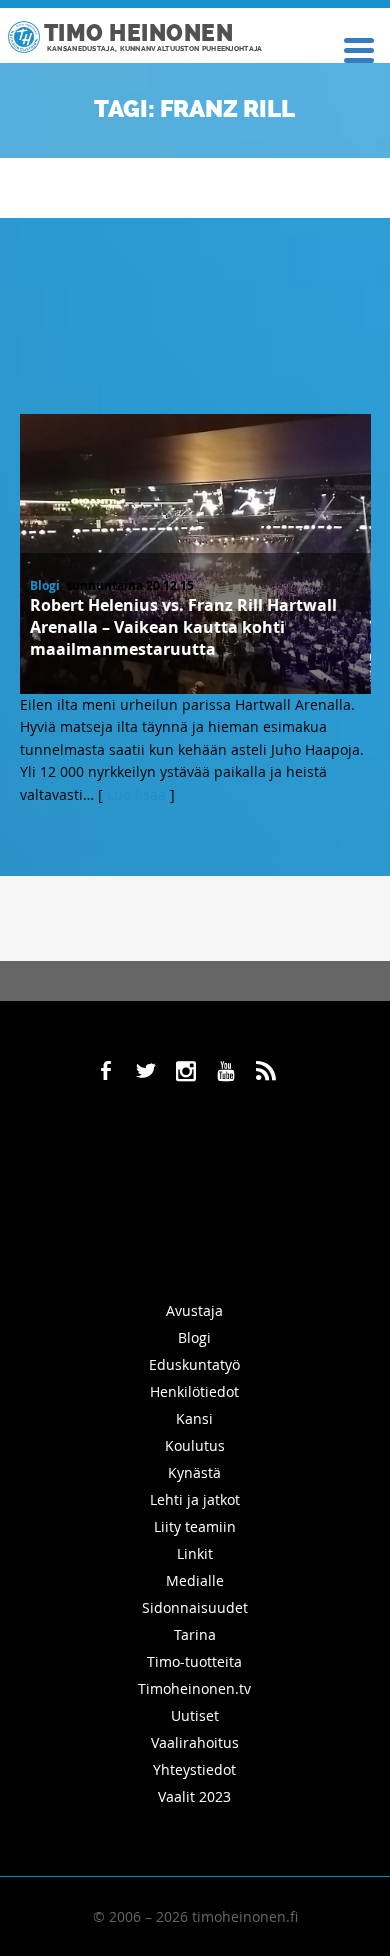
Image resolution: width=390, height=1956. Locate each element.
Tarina (195, 1634)
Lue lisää (136, 794)
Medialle (195, 1580)
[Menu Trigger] (358, 48)
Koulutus (195, 1445)
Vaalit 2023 (194, 1796)
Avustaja (194, 1310)
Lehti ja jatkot (195, 1499)
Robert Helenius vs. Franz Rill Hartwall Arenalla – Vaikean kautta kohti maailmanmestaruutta (183, 627)
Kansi (194, 1418)
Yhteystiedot (194, 1769)
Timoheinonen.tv (194, 1688)
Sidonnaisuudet (195, 1607)
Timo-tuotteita (194, 1661)
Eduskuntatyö (194, 1364)
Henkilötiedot (194, 1391)
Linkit (195, 1553)
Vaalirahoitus (195, 1742)
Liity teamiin (195, 1526)
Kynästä (194, 1472)
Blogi (45, 585)
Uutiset (195, 1715)
